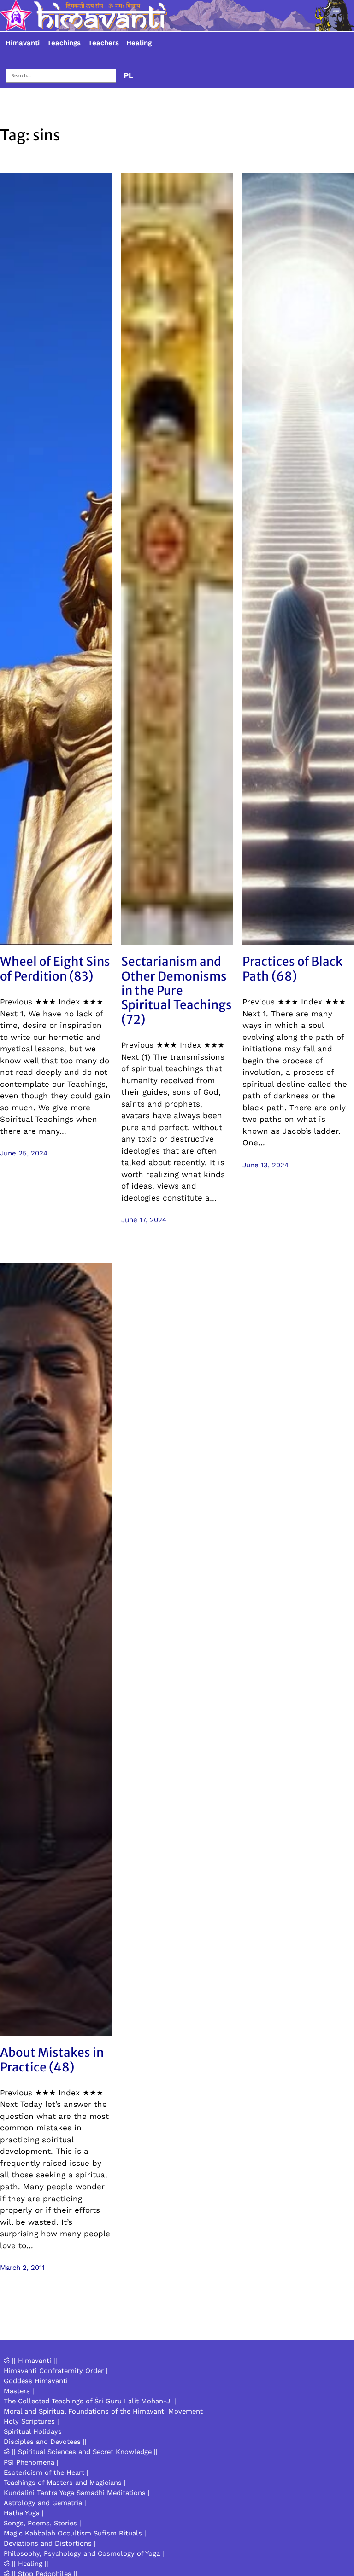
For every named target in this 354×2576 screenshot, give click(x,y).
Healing (139, 43)
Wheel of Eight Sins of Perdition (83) (55, 969)
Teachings (64, 43)
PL (128, 75)
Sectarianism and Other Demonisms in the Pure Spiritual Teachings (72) (177, 990)
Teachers (103, 43)
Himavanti (23, 43)
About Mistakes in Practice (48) (52, 2060)
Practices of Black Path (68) (292, 969)
